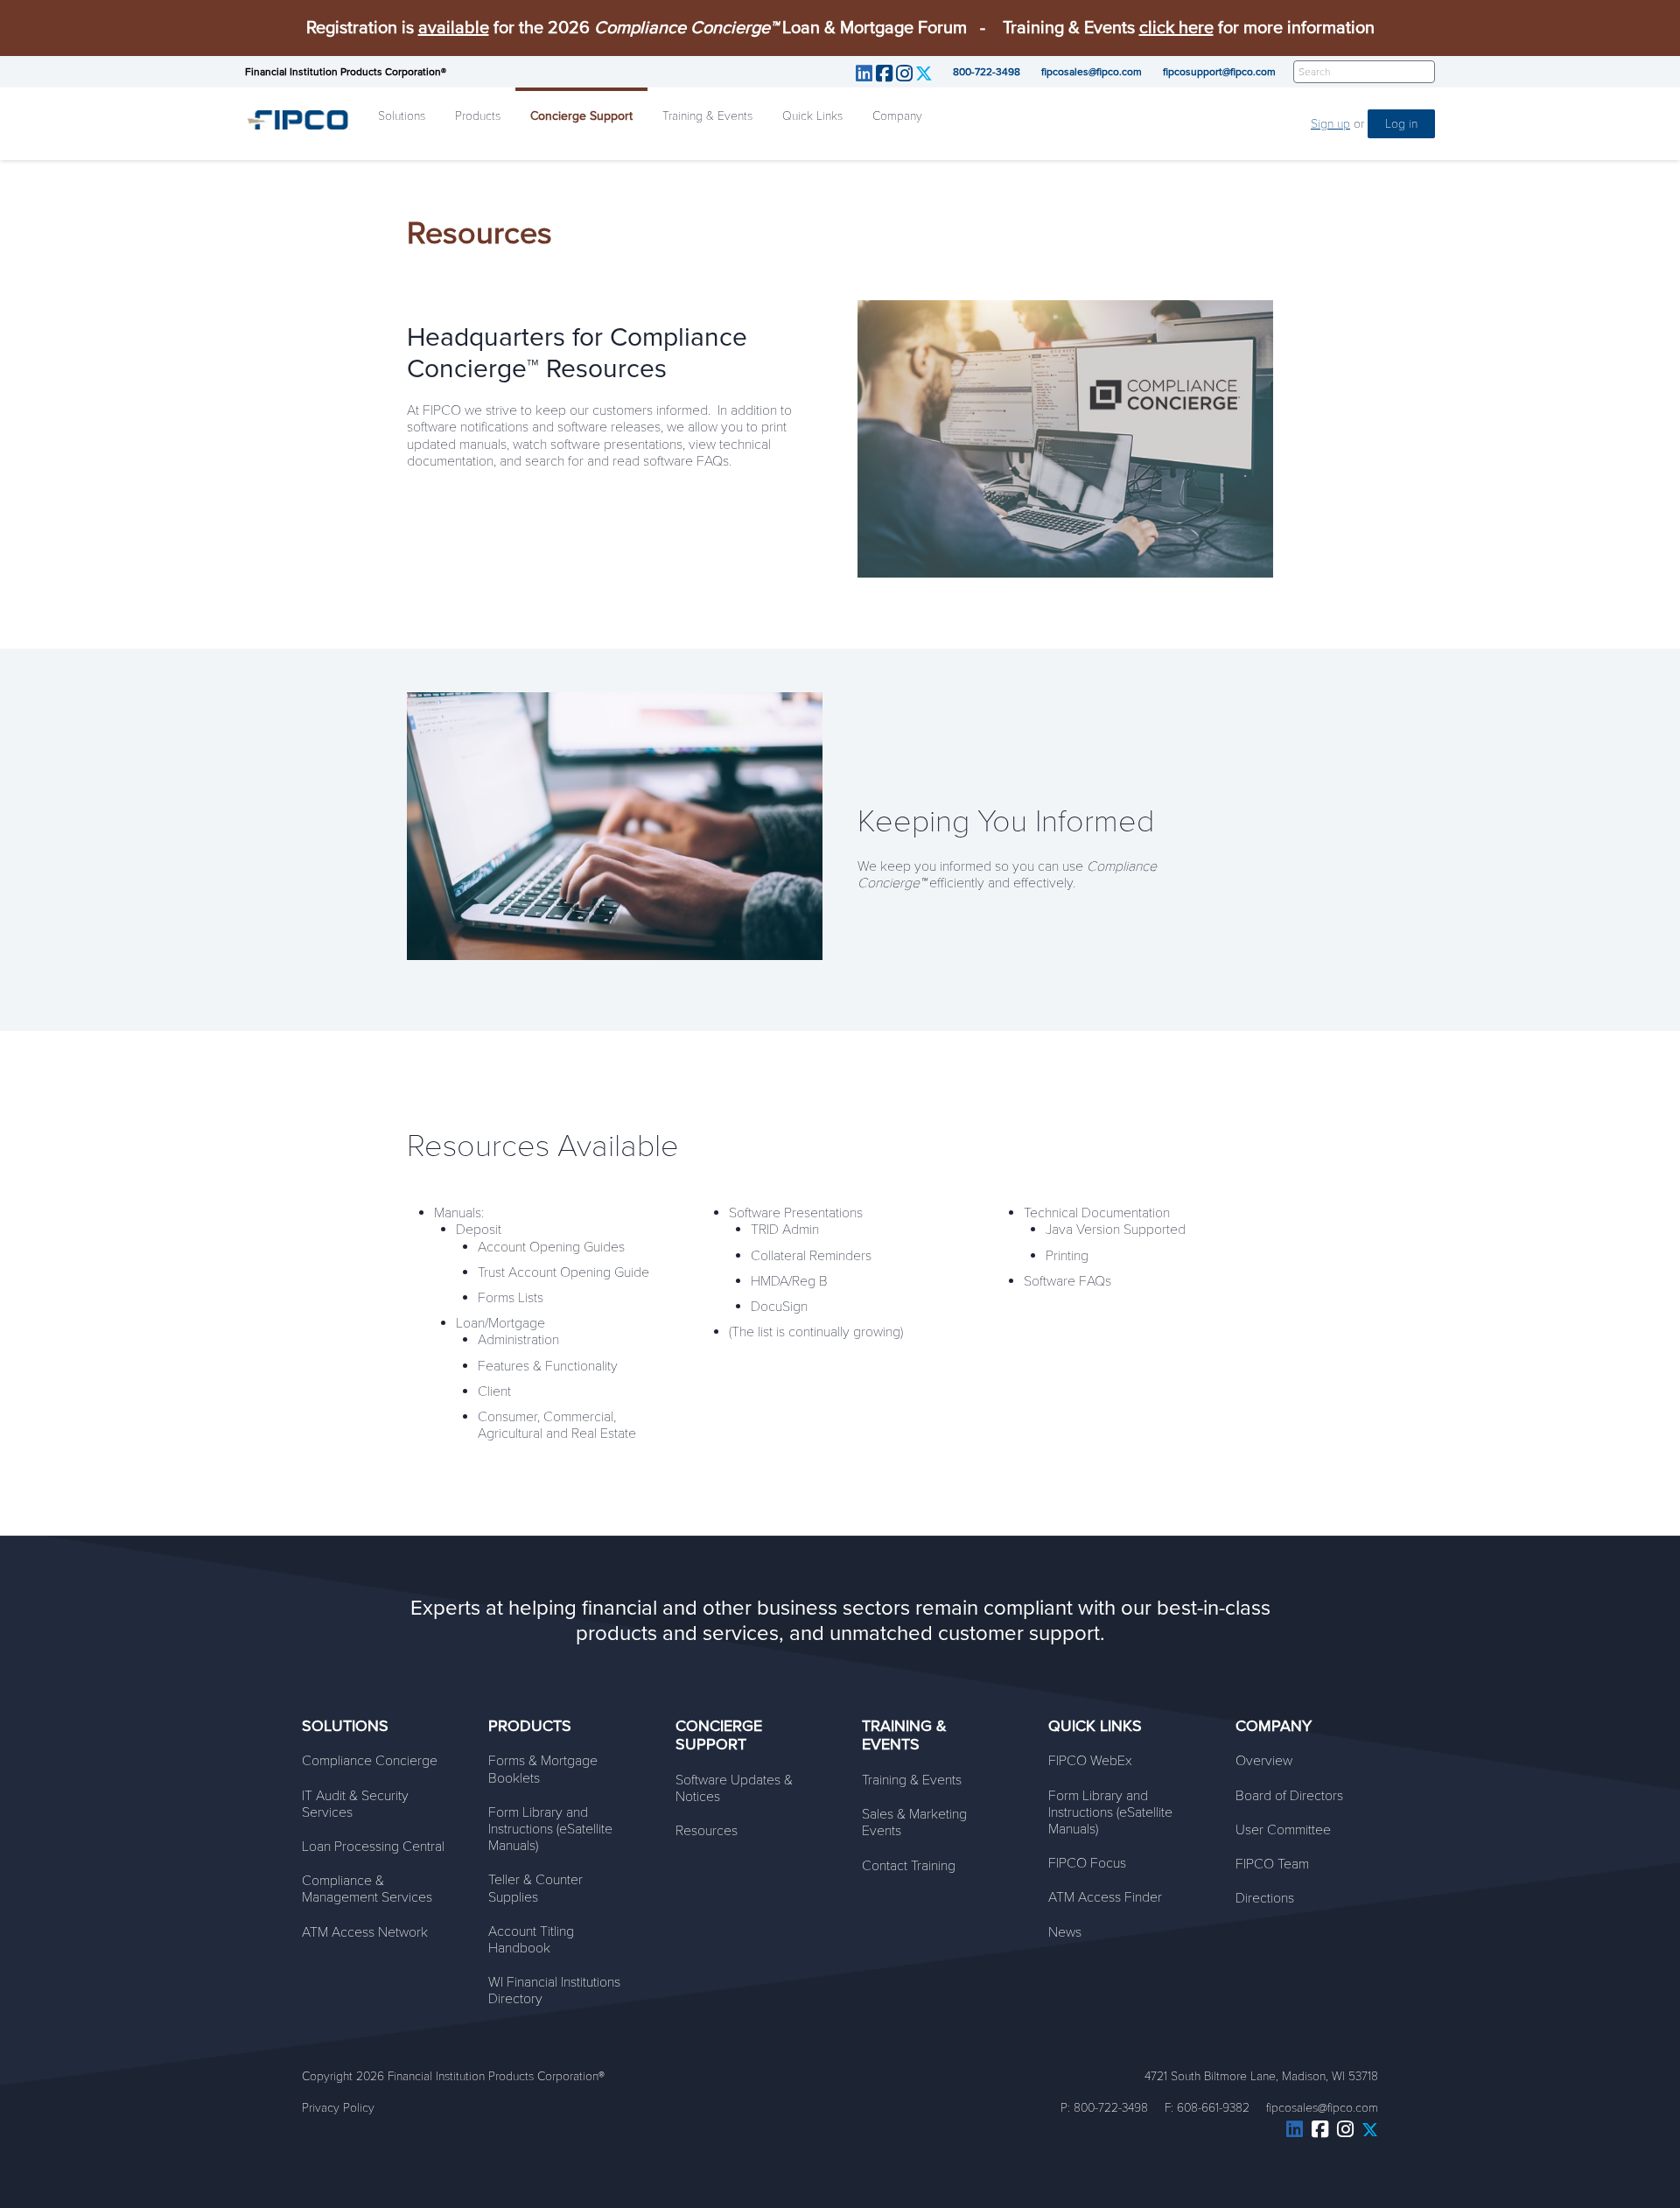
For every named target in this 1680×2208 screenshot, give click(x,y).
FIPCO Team (1272, 1864)
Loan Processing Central (373, 1847)
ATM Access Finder (1105, 1897)
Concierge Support (581, 116)
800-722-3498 (987, 72)
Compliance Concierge (370, 1761)
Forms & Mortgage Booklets (543, 1769)
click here (1176, 28)
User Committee (1283, 1830)
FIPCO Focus (1087, 1863)
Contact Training (909, 1866)
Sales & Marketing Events (914, 1822)
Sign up (1330, 124)
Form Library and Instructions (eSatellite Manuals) (550, 1829)
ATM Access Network (365, 1932)
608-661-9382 (1213, 2108)
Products (478, 116)
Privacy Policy (338, 2108)
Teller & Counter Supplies (535, 1888)
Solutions (402, 116)
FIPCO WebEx (1090, 1761)
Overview (1264, 1761)
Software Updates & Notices (734, 1788)
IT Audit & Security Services (355, 1804)
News (1065, 1932)
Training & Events (707, 116)
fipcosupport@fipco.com (1219, 72)
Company (897, 116)
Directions (1265, 1898)
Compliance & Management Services (367, 1889)
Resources (707, 1831)
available (454, 28)
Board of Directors (1289, 1796)
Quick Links (812, 116)
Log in (1401, 124)
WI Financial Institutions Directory (554, 1991)
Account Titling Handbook (531, 1940)
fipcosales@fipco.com (1092, 72)
